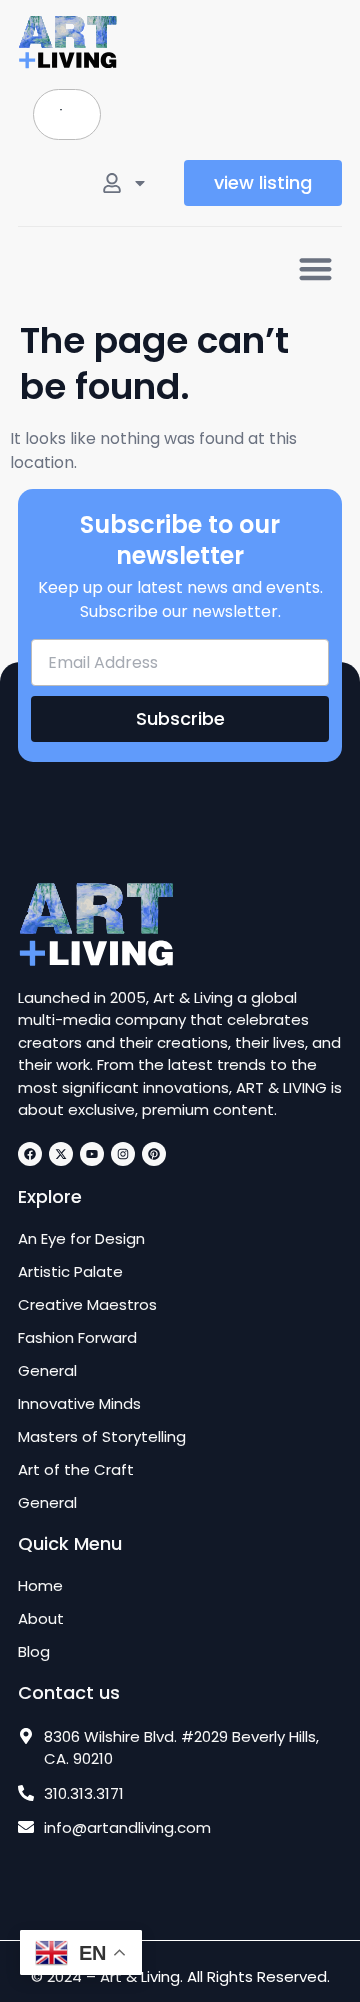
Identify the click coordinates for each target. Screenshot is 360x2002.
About (41, 1619)
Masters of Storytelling (102, 1437)
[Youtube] (92, 1154)
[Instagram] (123, 1154)
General (47, 1371)
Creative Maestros (87, 1305)
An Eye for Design (81, 1239)
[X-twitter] (61, 1154)
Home (40, 1586)
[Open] (140, 183)
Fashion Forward (77, 1338)
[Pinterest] (154, 1154)
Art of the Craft (76, 1470)
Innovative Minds (79, 1404)
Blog (34, 1652)
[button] (316, 268)
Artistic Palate (70, 1272)
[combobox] (67, 114)
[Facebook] (30, 1154)
